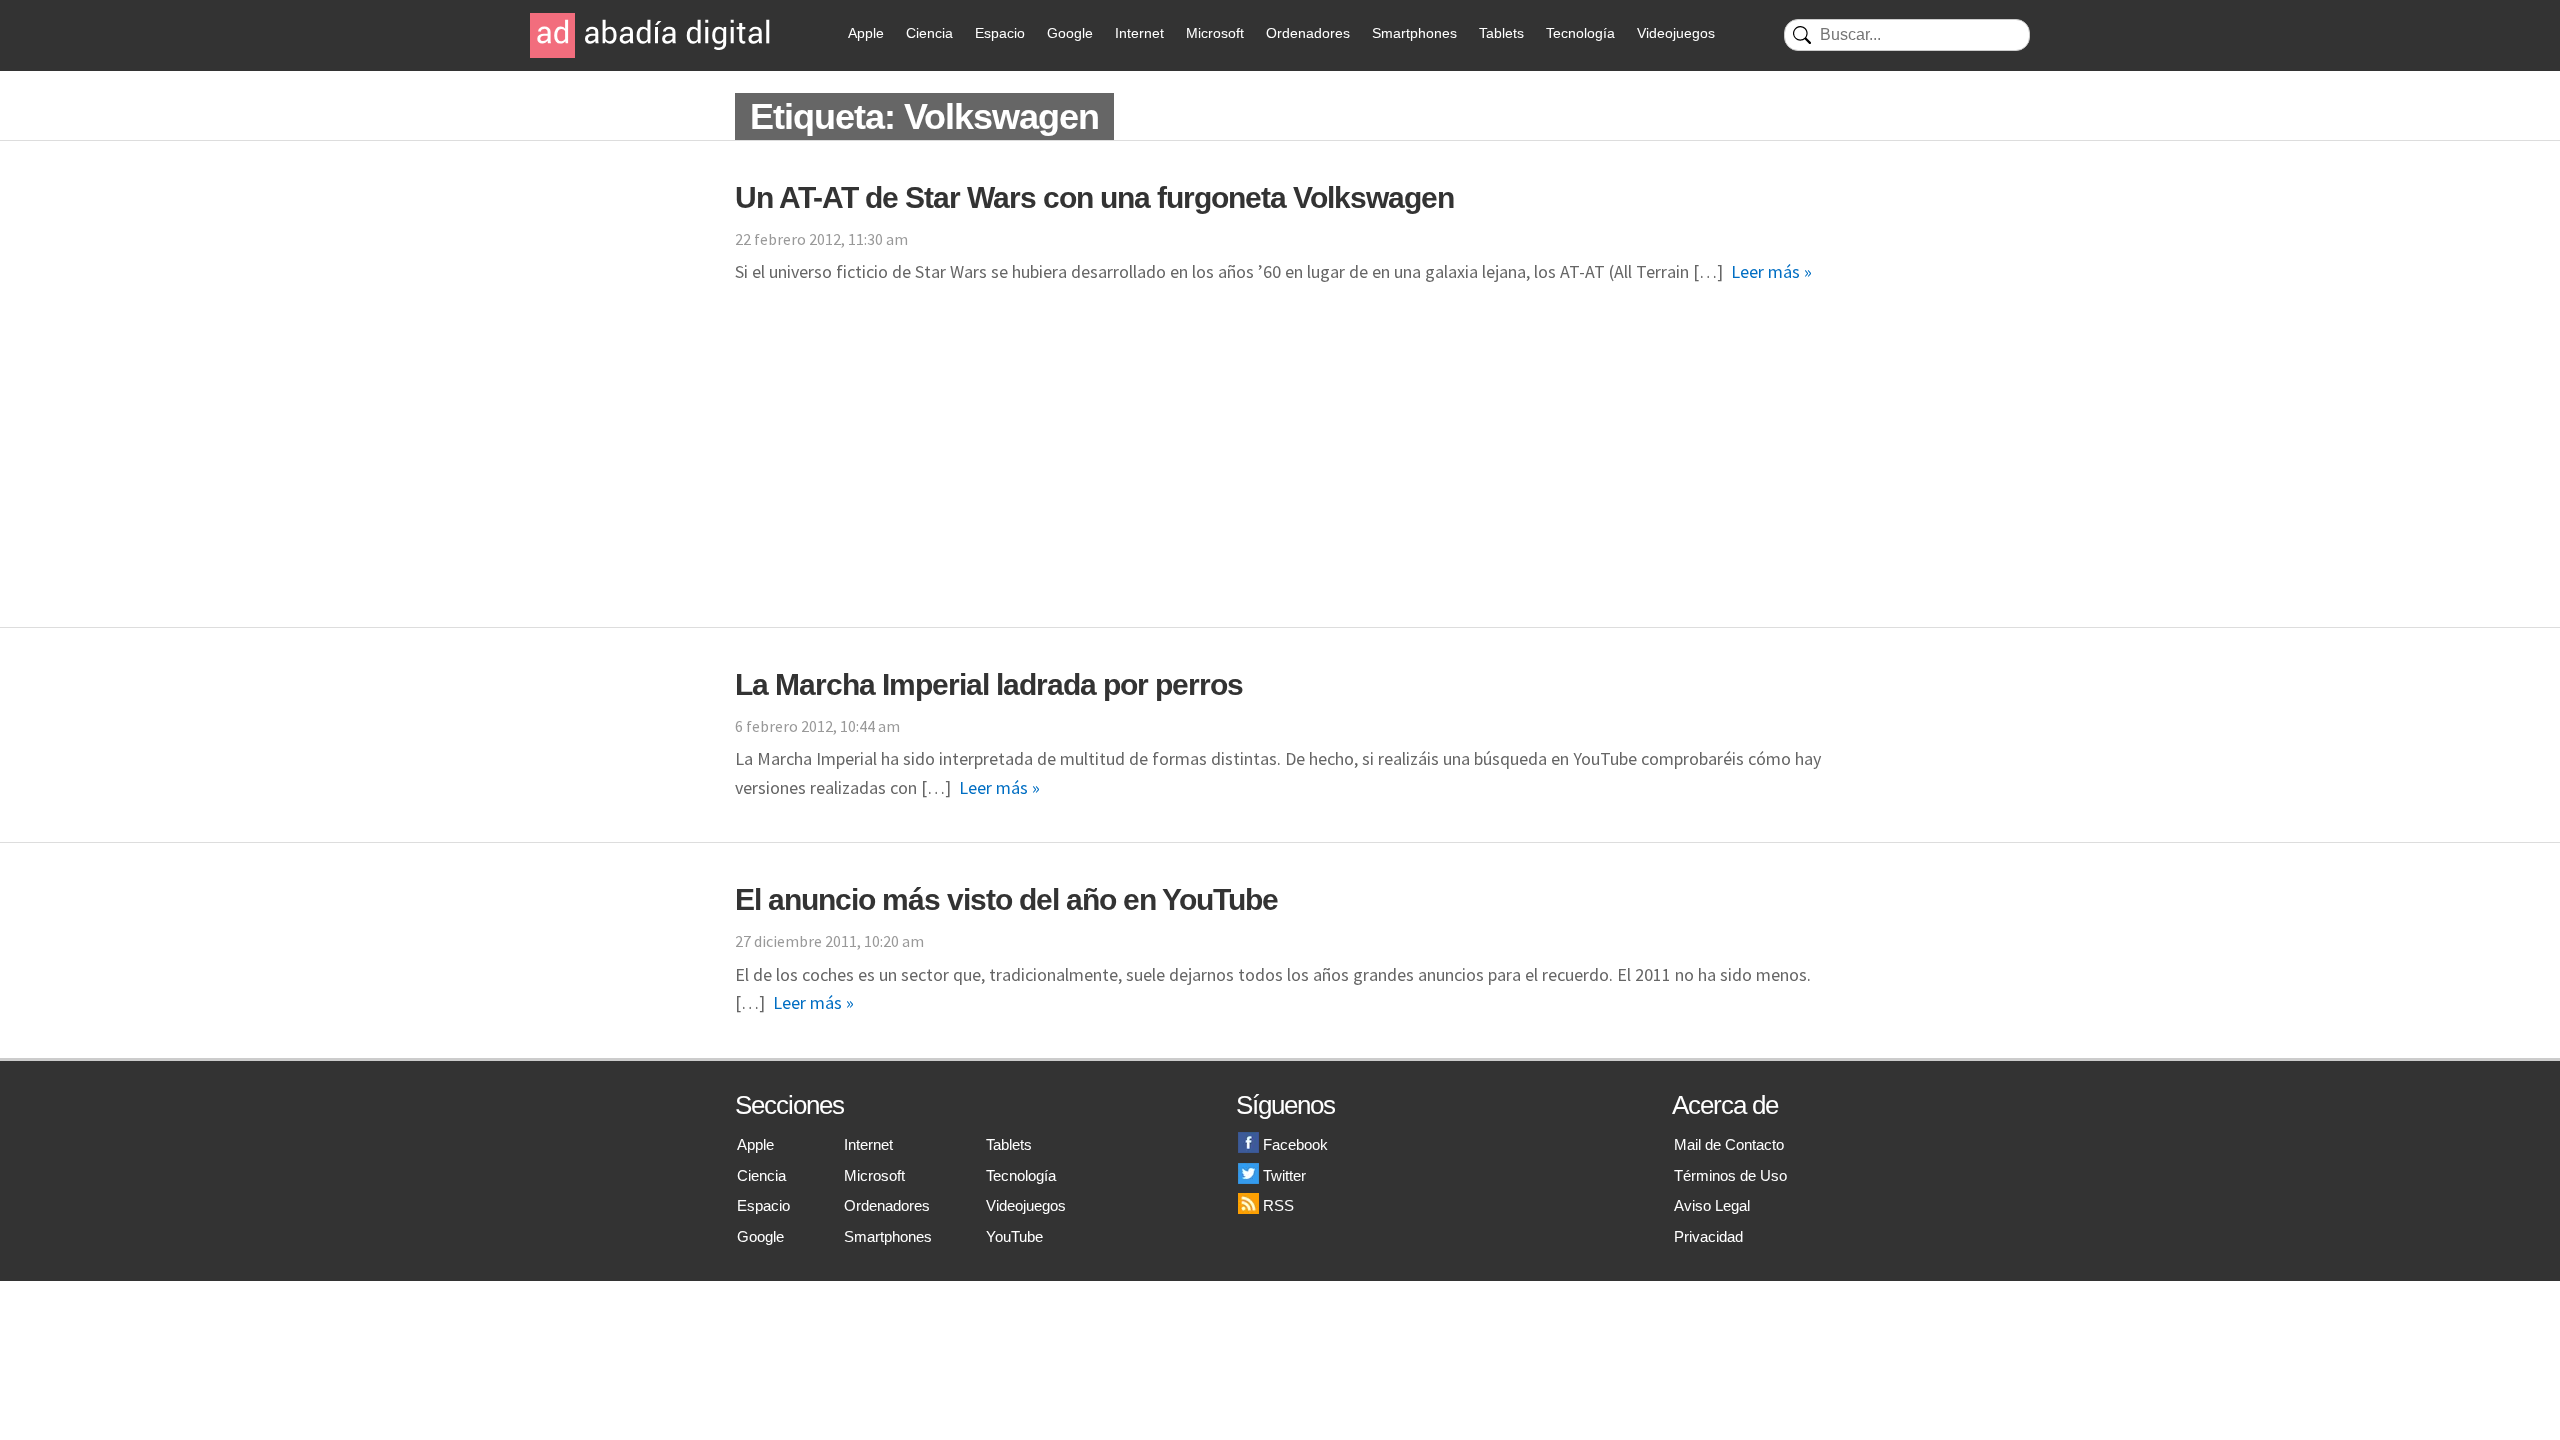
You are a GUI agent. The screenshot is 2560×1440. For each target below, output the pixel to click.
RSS (1278, 1205)
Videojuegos (1676, 33)
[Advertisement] (1280, 477)
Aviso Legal (1712, 1205)
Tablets (1501, 33)
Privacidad (1708, 1236)
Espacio (1000, 33)
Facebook (1295, 1144)
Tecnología (1580, 33)
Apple (866, 33)
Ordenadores (1308, 33)
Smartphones (1414, 33)
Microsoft (1215, 33)
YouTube (1014, 1236)
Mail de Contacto (1729, 1144)
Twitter (1284, 1175)
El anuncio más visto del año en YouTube (1006, 899)
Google (1070, 33)
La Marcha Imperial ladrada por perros (989, 684)
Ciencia (929, 33)
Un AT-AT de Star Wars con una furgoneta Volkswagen (1094, 197)
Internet (1139, 33)
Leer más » (1771, 271)
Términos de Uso (1730, 1175)
